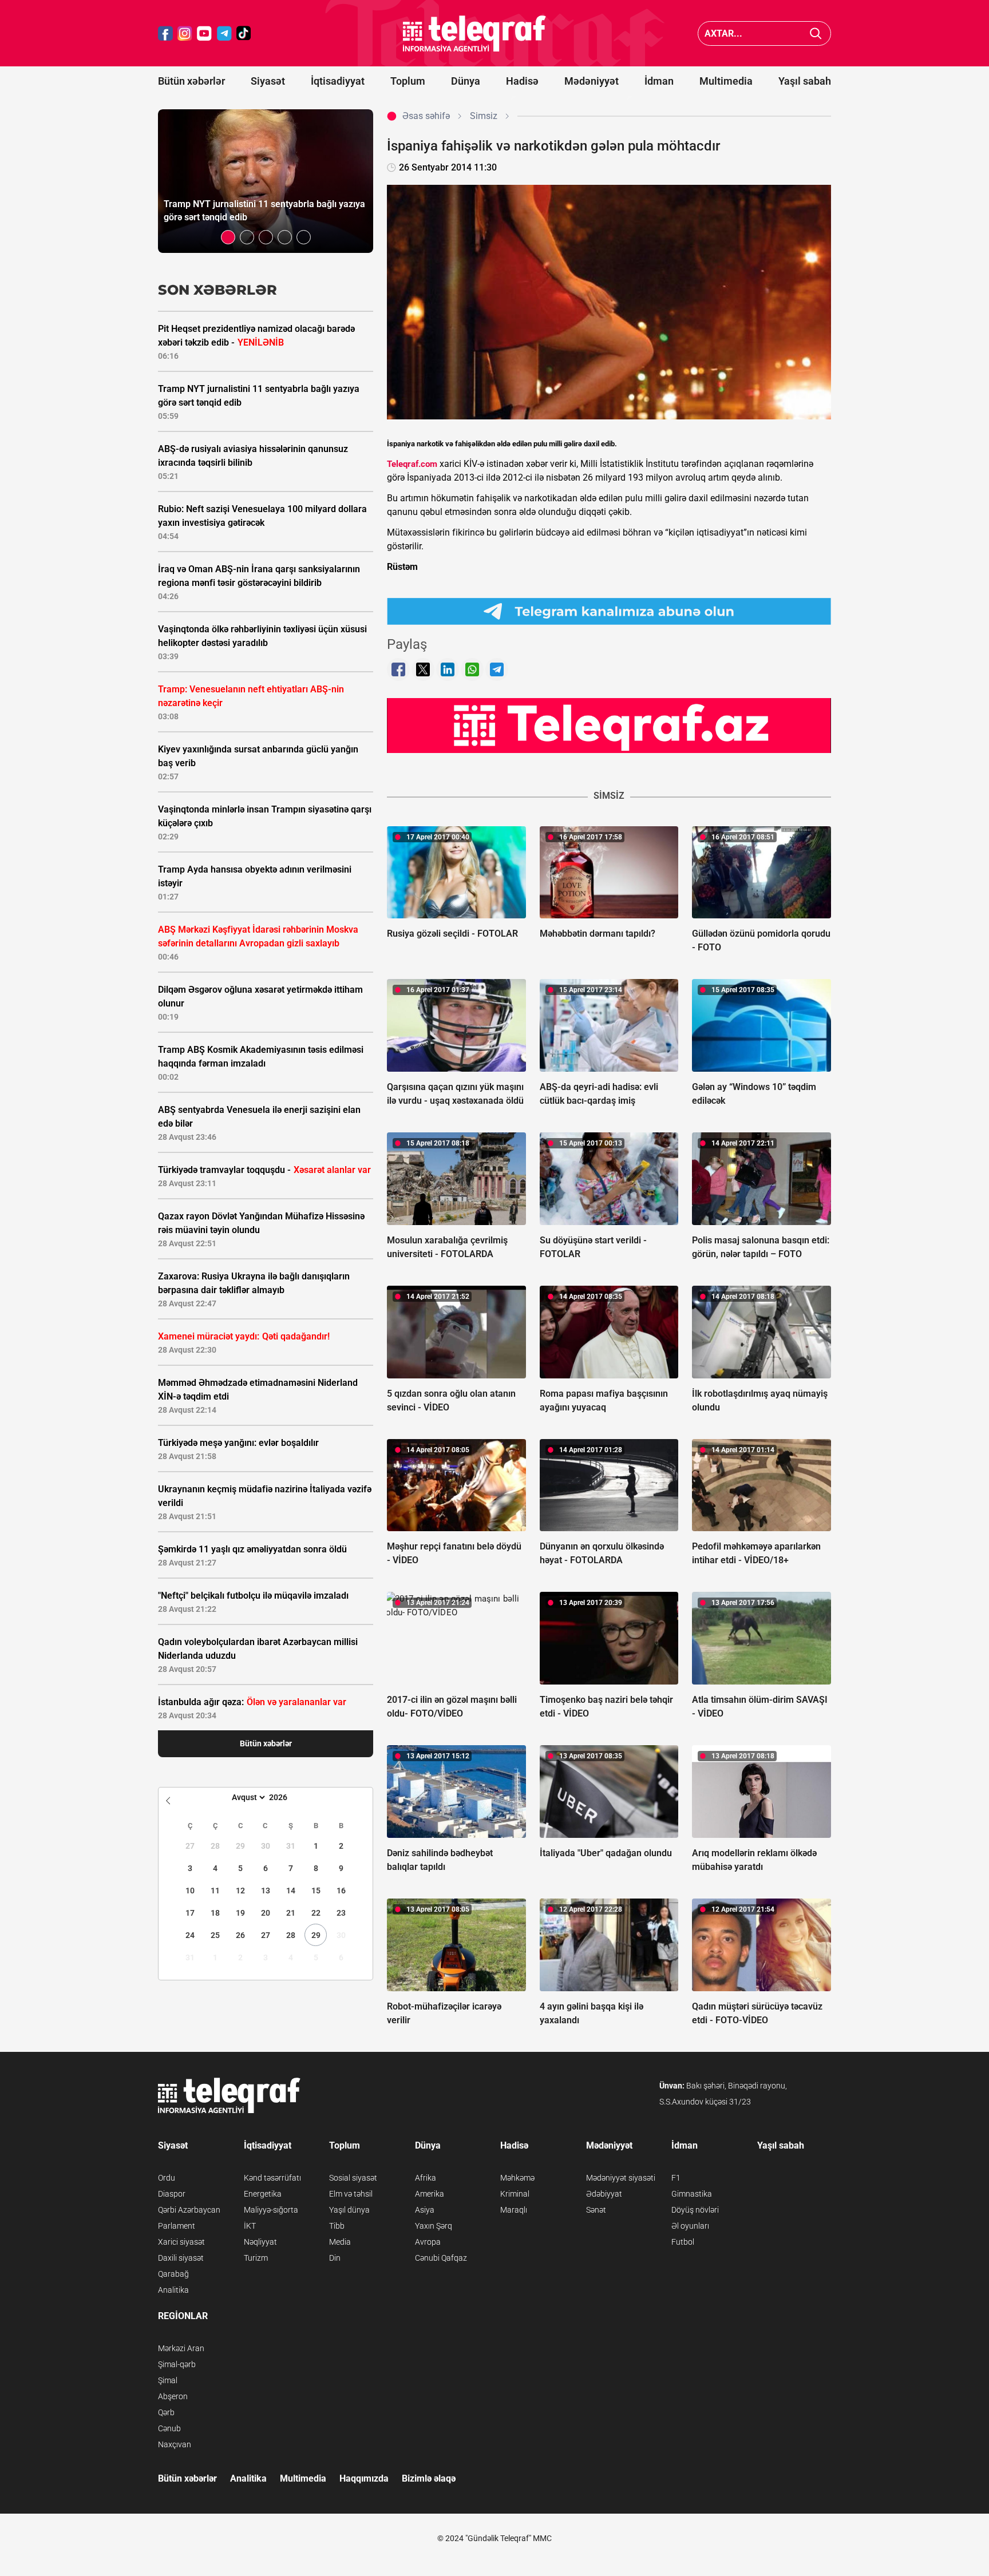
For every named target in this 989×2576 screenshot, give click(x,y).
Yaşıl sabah (805, 81)
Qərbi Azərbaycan (189, 2210)
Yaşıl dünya (349, 2210)
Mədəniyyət (592, 81)
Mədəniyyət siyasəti (621, 2178)
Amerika (430, 2194)
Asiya (425, 2210)
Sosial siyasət (353, 2178)
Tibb (337, 2226)
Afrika (426, 2178)
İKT (250, 2226)
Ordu (167, 2178)
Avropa (428, 2242)
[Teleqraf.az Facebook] (165, 33)
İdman (659, 81)
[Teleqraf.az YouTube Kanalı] (609, 725)
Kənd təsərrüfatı (272, 2178)
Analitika (173, 2290)
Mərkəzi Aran (181, 2348)
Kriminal (515, 2194)
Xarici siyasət (181, 2242)
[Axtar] (816, 33)
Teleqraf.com (412, 464)
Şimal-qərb (177, 2364)
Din (335, 2258)
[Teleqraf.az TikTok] (244, 33)
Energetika (263, 2194)
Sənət (596, 2210)
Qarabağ (173, 2274)
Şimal (168, 2380)
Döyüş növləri (695, 2210)
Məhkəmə (517, 2178)
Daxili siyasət (181, 2258)
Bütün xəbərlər (191, 81)
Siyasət (268, 81)
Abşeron (173, 2396)
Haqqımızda (364, 2478)
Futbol (683, 2242)
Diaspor (172, 2194)
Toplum (408, 81)
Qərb (166, 2412)
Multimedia (726, 81)
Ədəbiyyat (604, 2194)
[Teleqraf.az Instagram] (185, 33)
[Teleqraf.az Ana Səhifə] (474, 33)
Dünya (466, 81)
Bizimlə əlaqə (429, 2478)
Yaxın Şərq (434, 2226)
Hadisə (522, 81)
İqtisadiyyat (338, 81)
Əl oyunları (690, 2226)
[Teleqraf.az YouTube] (204, 33)
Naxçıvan (175, 2444)
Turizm (256, 2258)
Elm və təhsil (351, 2194)
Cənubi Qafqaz (441, 2258)
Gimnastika (692, 2194)
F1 (676, 2178)
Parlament (177, 2226)
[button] (228, 237)
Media (340, 2242)
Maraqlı (514, 2210)
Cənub (169, 2428)
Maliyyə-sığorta (271, 2210)
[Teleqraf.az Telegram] (224, 33)
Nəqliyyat (260, 2242)
